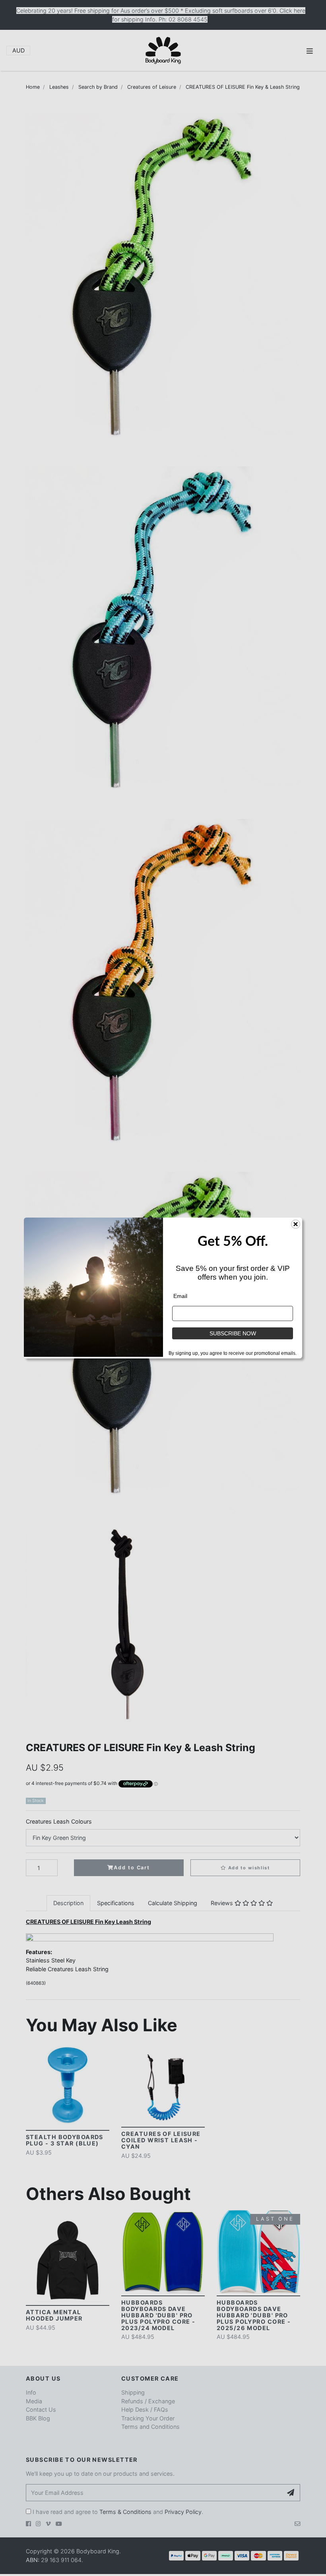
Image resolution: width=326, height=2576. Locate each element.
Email (180, 1296)
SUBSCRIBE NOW (233, 1333)
